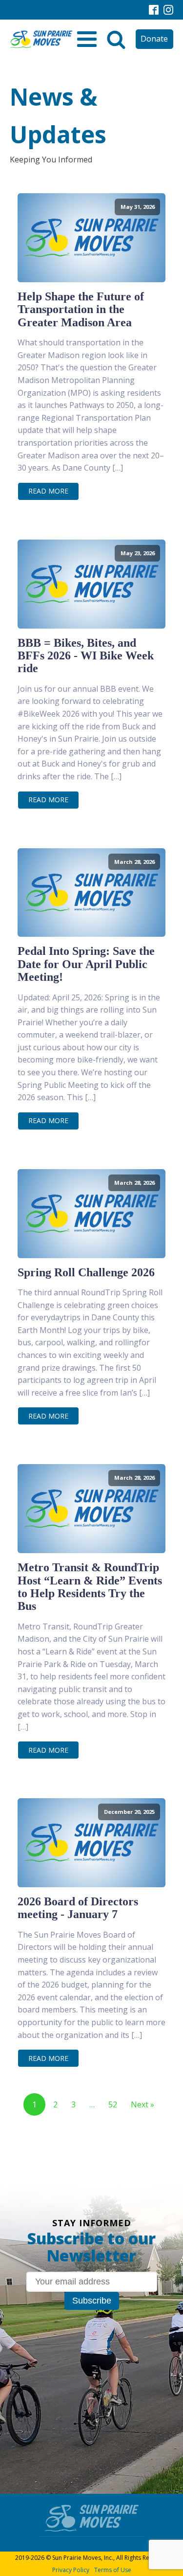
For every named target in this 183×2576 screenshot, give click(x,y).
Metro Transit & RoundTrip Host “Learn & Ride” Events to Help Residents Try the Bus (90, 1587)
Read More (48, 491)
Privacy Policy (71, 2570)
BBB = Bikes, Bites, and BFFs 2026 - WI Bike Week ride (86, 656)
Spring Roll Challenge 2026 (86, 1272)
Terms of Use (113, 2570)
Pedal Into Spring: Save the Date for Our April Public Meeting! (86, 964)
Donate (154, 39)
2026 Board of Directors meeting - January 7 (78, 1908)
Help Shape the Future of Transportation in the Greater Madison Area (81, 309)
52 (113, 2104)
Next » (142, 2104)
